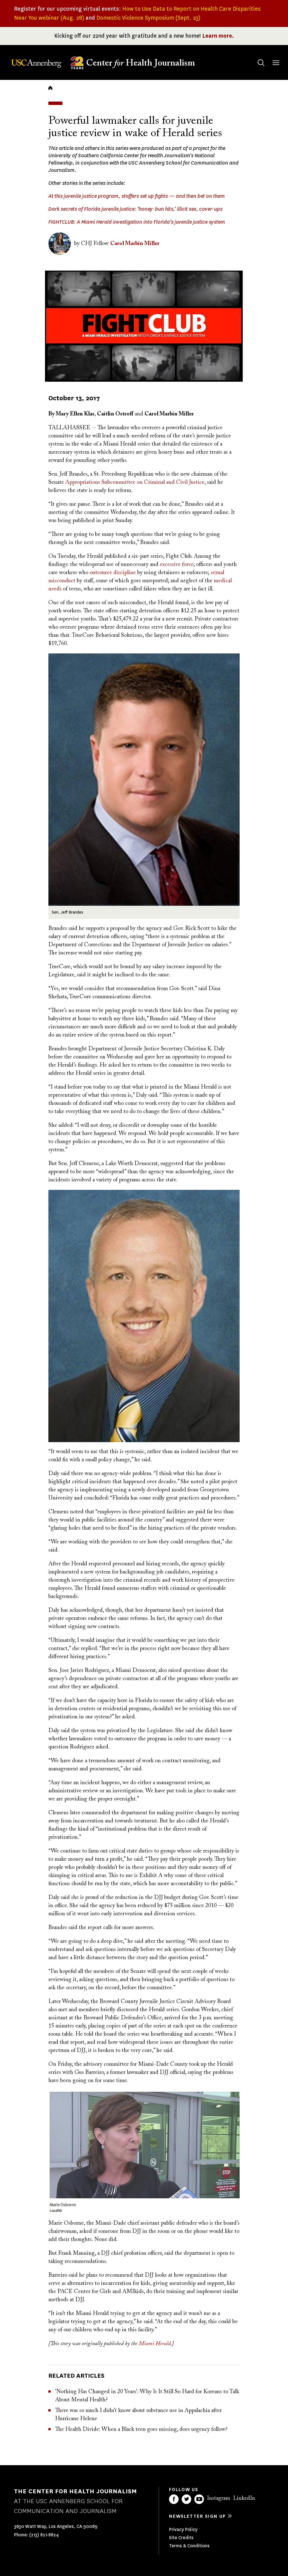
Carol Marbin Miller (135, 244)
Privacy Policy (183, 2529)
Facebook (174, 2499)
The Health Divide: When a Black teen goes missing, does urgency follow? (141, 2429)
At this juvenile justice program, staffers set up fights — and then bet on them (137, 196)
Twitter (186, 2499)
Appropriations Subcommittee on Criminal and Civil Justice (135, 482)
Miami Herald (155, 2344)
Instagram (219, 2498)
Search (261, 63)
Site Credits (181, 2538)
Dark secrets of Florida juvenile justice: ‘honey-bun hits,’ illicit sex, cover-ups (135, 209)
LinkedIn (244, 2498)
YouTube (199, 2499)
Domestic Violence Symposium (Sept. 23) (148, 18)
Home (50, 88)
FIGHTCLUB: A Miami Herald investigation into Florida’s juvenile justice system (137, 222)
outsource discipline (113, 573)
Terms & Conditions (189, 2546)
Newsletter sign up (197, 2516)
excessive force (177, 565)
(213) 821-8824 (44, 2535)
